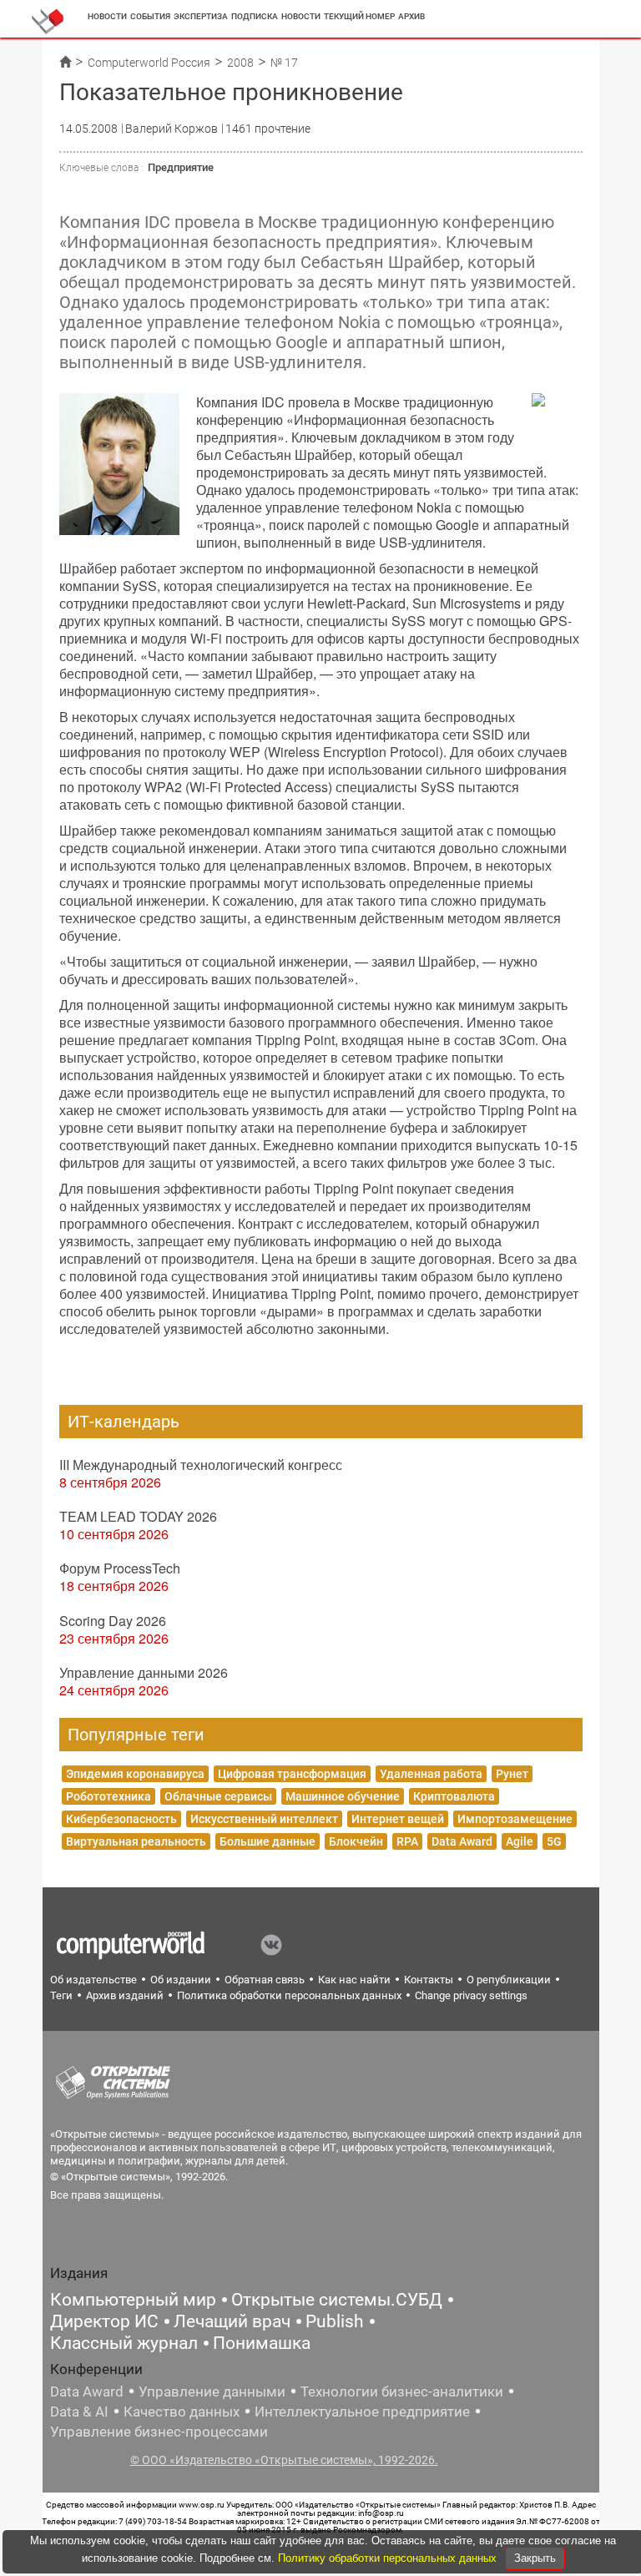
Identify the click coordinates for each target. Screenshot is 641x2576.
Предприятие (181, 167)
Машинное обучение (343, 1796)
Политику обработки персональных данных (389, 2558)
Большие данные (268, 1841)
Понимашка (262, 2343)
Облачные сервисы (218, 1796)
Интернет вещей (398, 1819)
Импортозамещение (515, 1819)
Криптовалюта (454, 1796)
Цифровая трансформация (292, 1774)
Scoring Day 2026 (113, 1621)
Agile (520, 1841)
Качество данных (182, 2412)
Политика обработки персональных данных (289, 1995)
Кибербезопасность (121, 1819)
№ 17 (284, 63)
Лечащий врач (232, 2321)
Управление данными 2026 (144, 1672)
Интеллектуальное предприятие (362, 2412)
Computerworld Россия (149, 63)
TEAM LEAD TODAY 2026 (138, 1516)
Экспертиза (201, 16)
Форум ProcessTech (120, 1568)
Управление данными (212, 2392)
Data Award (462, 1841)
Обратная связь (265, 1980)
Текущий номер (359, 16)
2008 (240, 63)
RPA (407, 1841)
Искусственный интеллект (264, 1819)
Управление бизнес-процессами (159, 2432)
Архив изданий (125, 1995)
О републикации (509, 1980)
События (150, 16)
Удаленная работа (431, 1774)
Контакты (429, 1980)
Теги (61, 1995)
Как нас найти (354, 1980)
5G (554, 1841)
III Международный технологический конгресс (201, 1465)
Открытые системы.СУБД (337, 2300)
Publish (335, 2321)
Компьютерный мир (133, 2300)
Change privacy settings (471, 1995)
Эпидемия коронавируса (135, 1774)
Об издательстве (93, 1980)
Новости (107, 16)
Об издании (181, 1980)
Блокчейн (356, 1841)
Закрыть (535, 2558)
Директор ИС (104, 2321)
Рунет (512, 1774)
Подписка (255, 16)
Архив (411, 16)
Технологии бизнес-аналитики (402, 2392)
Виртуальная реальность (136, 1841)
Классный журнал (124, 2343)
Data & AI (79, 2412)
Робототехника (109, 1796)
